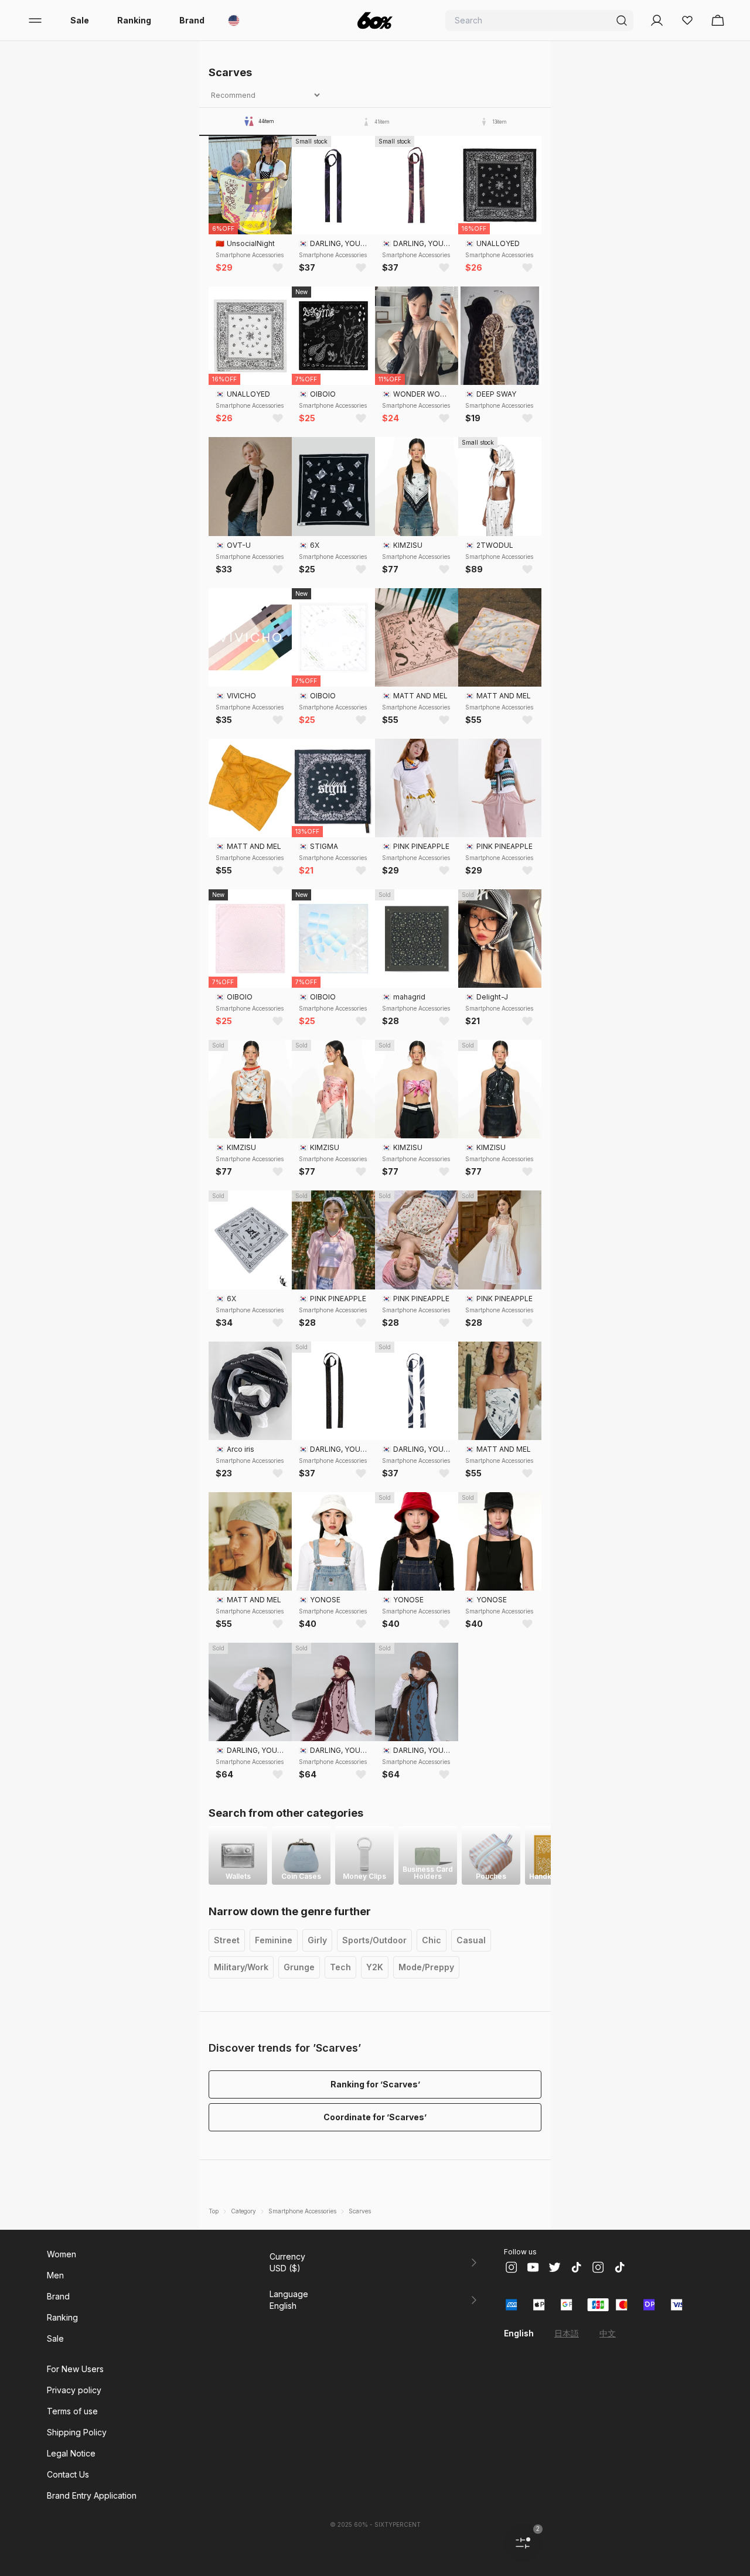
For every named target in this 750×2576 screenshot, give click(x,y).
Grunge (299, 1967)
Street (227, 1940)
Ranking (134, 20)
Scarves (360, 2211)
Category (243, 2211)
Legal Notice (71, 2453)
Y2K (375, 1967)
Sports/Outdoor (374, 1940)
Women (62, 2254)
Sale (80, 20)
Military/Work (241, 1967)
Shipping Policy (77, 2432)
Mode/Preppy (426, 1967)
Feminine (274, 1940)
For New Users (75, 2369)
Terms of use (72, 2411)
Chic (432, 1940)
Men (55, 2275)
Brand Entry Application (92, 2495)
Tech (340, 1967)
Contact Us (68, 2474)
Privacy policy (74, 2390)
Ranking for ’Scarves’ (375, 2084)
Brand (192, 20)
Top (214, 2211)
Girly (317, 1940)
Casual (471, 1940)
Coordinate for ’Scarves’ (375, 2117)
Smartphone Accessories (302, 2211)
